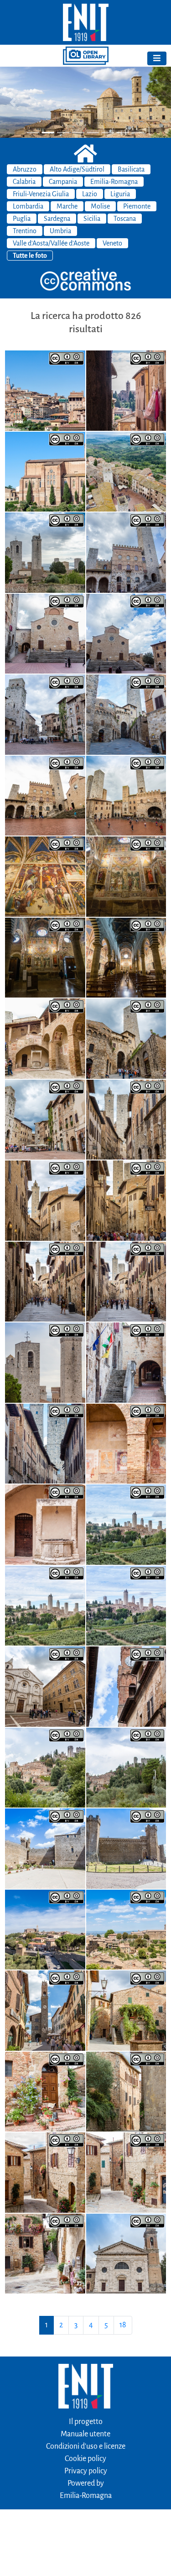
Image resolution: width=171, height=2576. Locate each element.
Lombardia (28, 206)
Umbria (60, 231)
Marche (67, 206)
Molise (100, 206)
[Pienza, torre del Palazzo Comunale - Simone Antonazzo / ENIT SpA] (126, 1686)
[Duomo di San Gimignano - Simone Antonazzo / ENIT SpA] (126, 957)
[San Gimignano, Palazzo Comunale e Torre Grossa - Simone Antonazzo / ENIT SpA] (126, 552)
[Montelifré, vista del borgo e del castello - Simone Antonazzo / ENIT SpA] (45, 1767)
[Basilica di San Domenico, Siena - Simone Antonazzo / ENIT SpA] (45, 471)
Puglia (22, 219)
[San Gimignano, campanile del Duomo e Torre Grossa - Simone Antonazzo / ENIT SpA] (45, 1362)
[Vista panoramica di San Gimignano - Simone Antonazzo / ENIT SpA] (126, 1524)
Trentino (25, 231)
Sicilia (92, 219)
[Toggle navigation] (157, 58)
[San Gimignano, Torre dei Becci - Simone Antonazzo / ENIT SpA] (126, 714)
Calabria (24, 182)
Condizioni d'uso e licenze (86, 2446)
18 (123, 2325)
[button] (13, 102)
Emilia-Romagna (114, 182)
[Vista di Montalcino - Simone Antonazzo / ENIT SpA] (45, 1929)
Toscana (125, 219)
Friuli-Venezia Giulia (41, 194)
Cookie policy (85, 2459)
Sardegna (57, 219)
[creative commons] (86, 280)
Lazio (90, 194)
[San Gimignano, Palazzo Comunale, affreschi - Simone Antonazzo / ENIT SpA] (126, 1443)
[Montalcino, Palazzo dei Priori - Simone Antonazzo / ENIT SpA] (45, 2010)
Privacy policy (86, 2471)
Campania (63, 182)
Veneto (112, 243)
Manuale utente (85, 2434)
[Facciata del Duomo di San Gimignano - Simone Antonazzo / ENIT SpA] (45, 633)
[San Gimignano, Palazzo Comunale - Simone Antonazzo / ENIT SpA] (126, 1362)
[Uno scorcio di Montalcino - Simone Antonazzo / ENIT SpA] (126, 2010)
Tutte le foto (30, 256)
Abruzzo (25, 169)
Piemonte (137, 206)
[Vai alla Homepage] (85, 22)
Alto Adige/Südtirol (77, 169)
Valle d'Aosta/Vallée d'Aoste (51, 243)
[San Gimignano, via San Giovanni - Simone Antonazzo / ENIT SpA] (126, 1119)
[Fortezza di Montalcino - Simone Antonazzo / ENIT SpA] (45, 1848)
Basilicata (131, 169)
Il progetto (86, 2422)
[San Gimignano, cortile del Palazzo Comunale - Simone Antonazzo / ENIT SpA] (45, 1038)
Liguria (120, 194)
